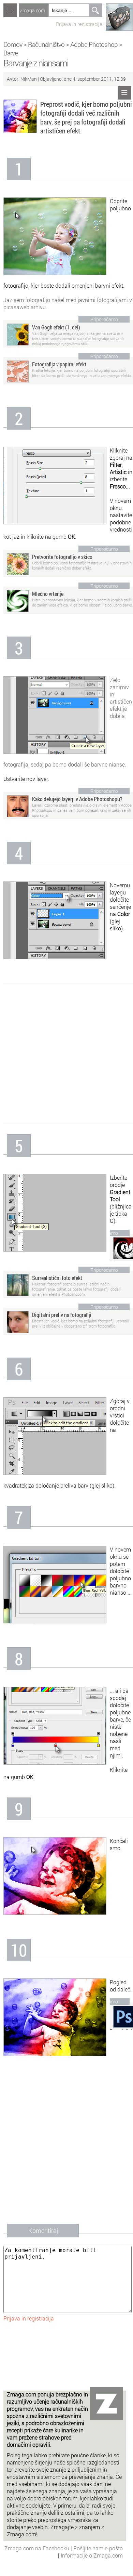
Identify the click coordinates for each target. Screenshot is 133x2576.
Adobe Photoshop (94, 44)
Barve (11, 53)
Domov (13, 44)
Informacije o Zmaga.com (92, 2555)
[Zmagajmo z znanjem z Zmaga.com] (10, 10)
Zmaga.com (32, 10)
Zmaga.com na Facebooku (38, 2548)
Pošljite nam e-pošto (98, 2548)
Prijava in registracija (79, 24)
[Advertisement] (66, 1054)
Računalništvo (46, 44)
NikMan (29, 79)
